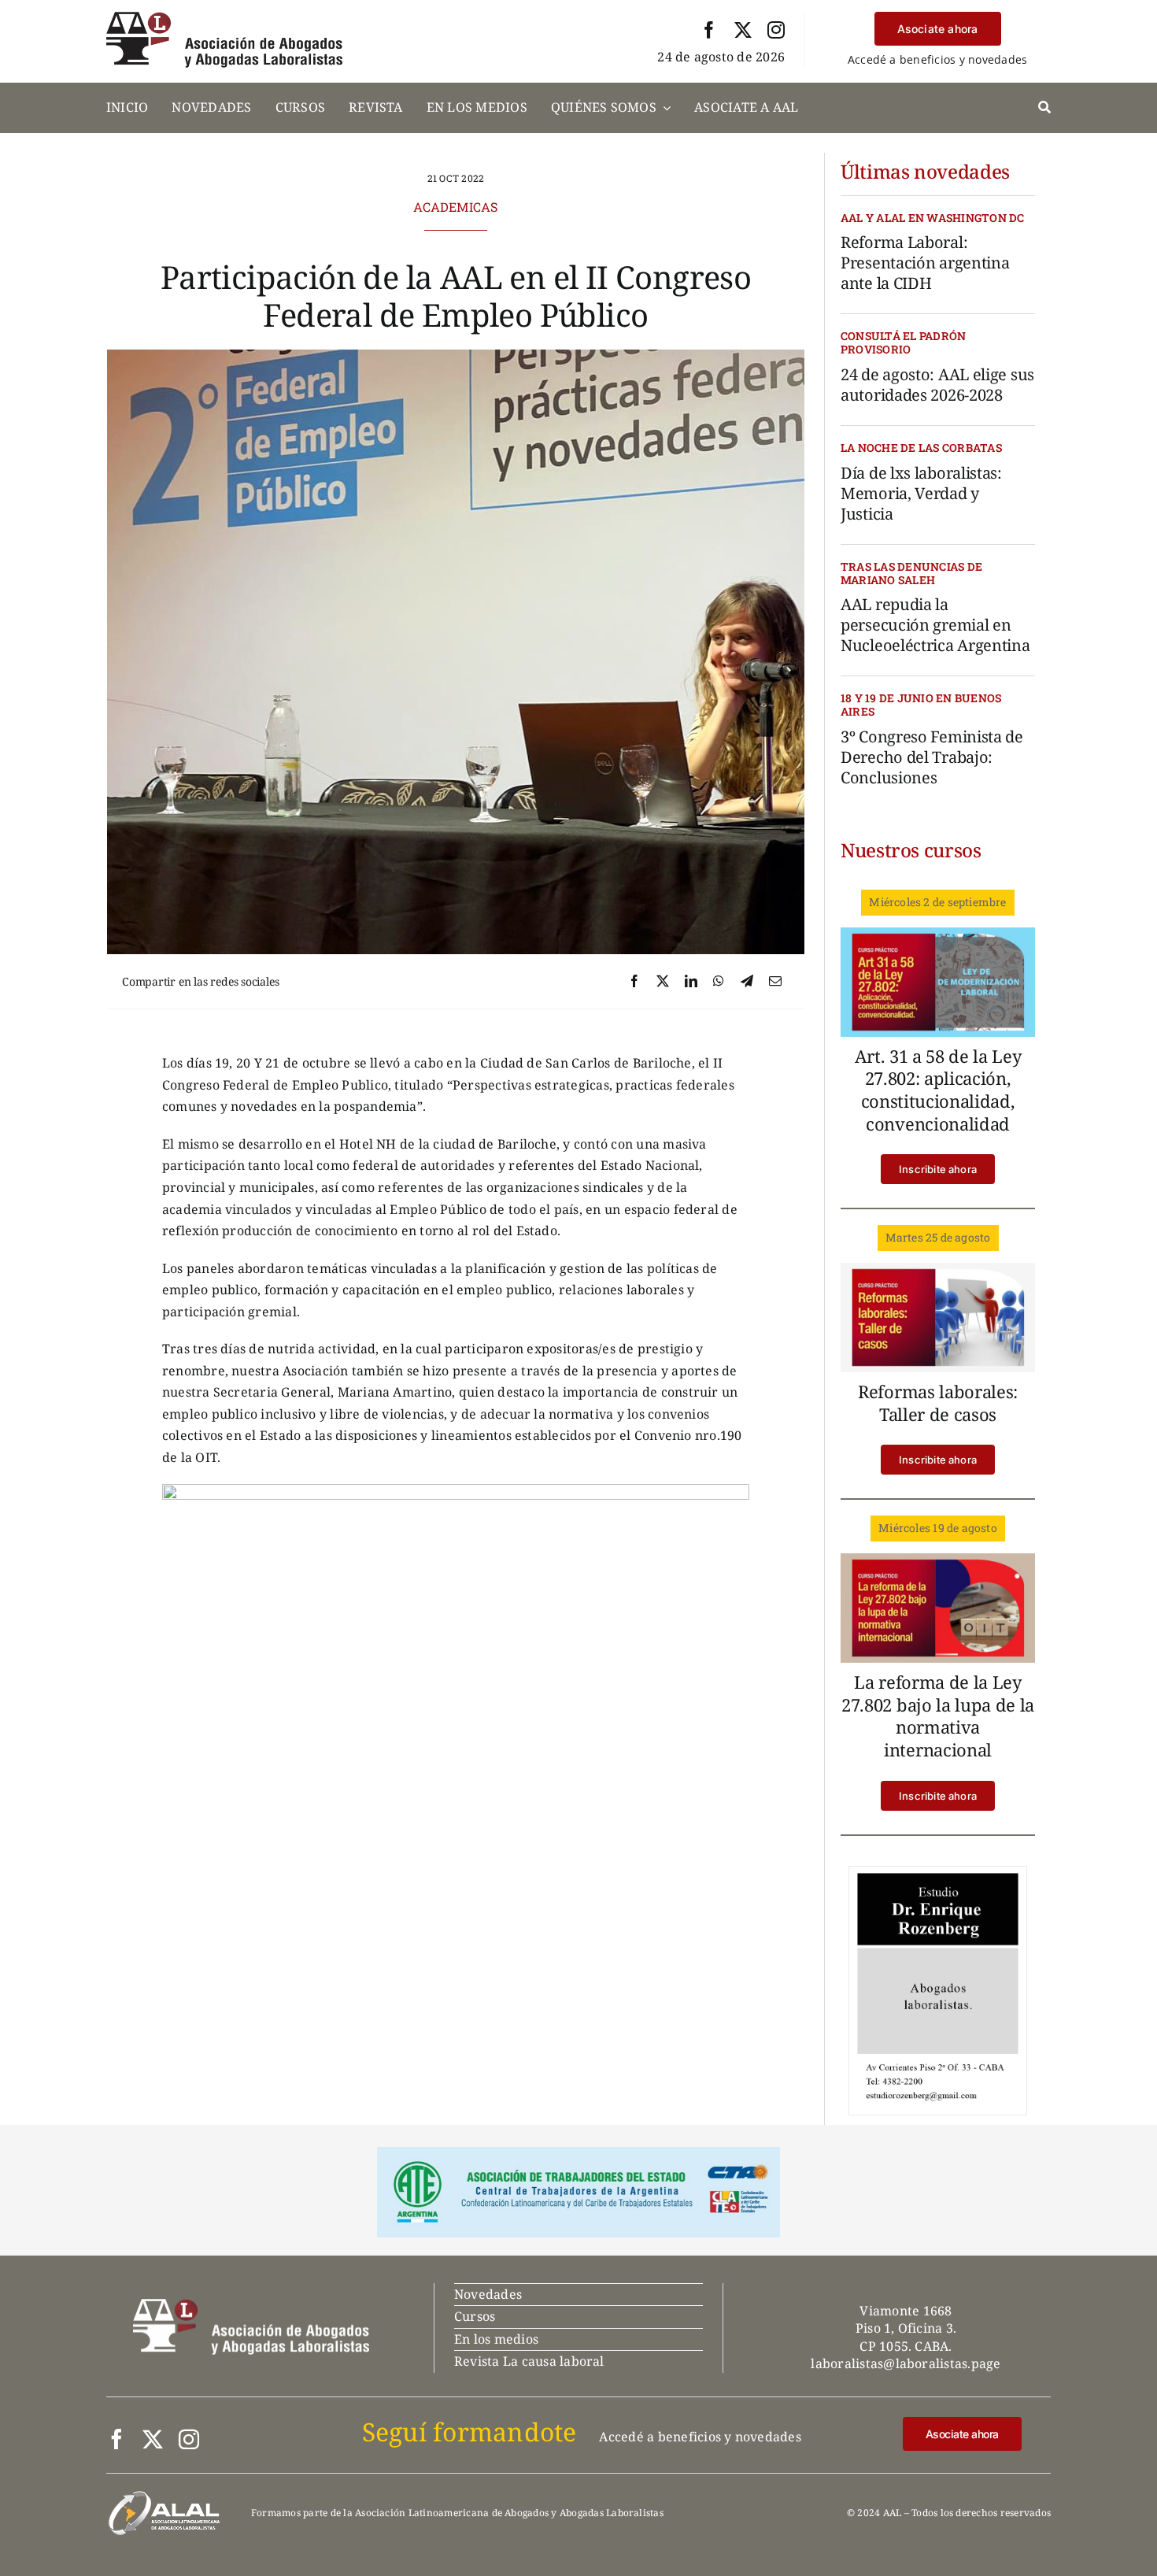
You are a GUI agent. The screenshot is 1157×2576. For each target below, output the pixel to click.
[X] (663, 982)
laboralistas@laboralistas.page (906, 2363)
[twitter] (743, 30)
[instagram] (776, 30)
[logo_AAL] (224, 18)
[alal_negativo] (164, 2496)
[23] (938, 1269)
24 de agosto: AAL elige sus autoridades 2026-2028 (937, 385)
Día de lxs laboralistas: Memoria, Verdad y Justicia (921, 493)
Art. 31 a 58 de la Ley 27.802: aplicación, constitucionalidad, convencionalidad (938, 1090)
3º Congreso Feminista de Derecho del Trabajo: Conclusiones (932, 757)
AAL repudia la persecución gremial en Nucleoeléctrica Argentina (935, 625)
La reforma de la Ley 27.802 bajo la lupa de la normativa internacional (938, 1715)
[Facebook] (634, 982)
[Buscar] (1044, 108)
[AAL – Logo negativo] (251, 2305)
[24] (938, 934)
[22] (938, 1560)
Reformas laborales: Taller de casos (938, 1403)
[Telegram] (747, 982)
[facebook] (709, 30)
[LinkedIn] (691, 982)
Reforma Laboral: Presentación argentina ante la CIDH (925, 263)
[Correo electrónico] (775, 982)
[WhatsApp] (719, 982)
